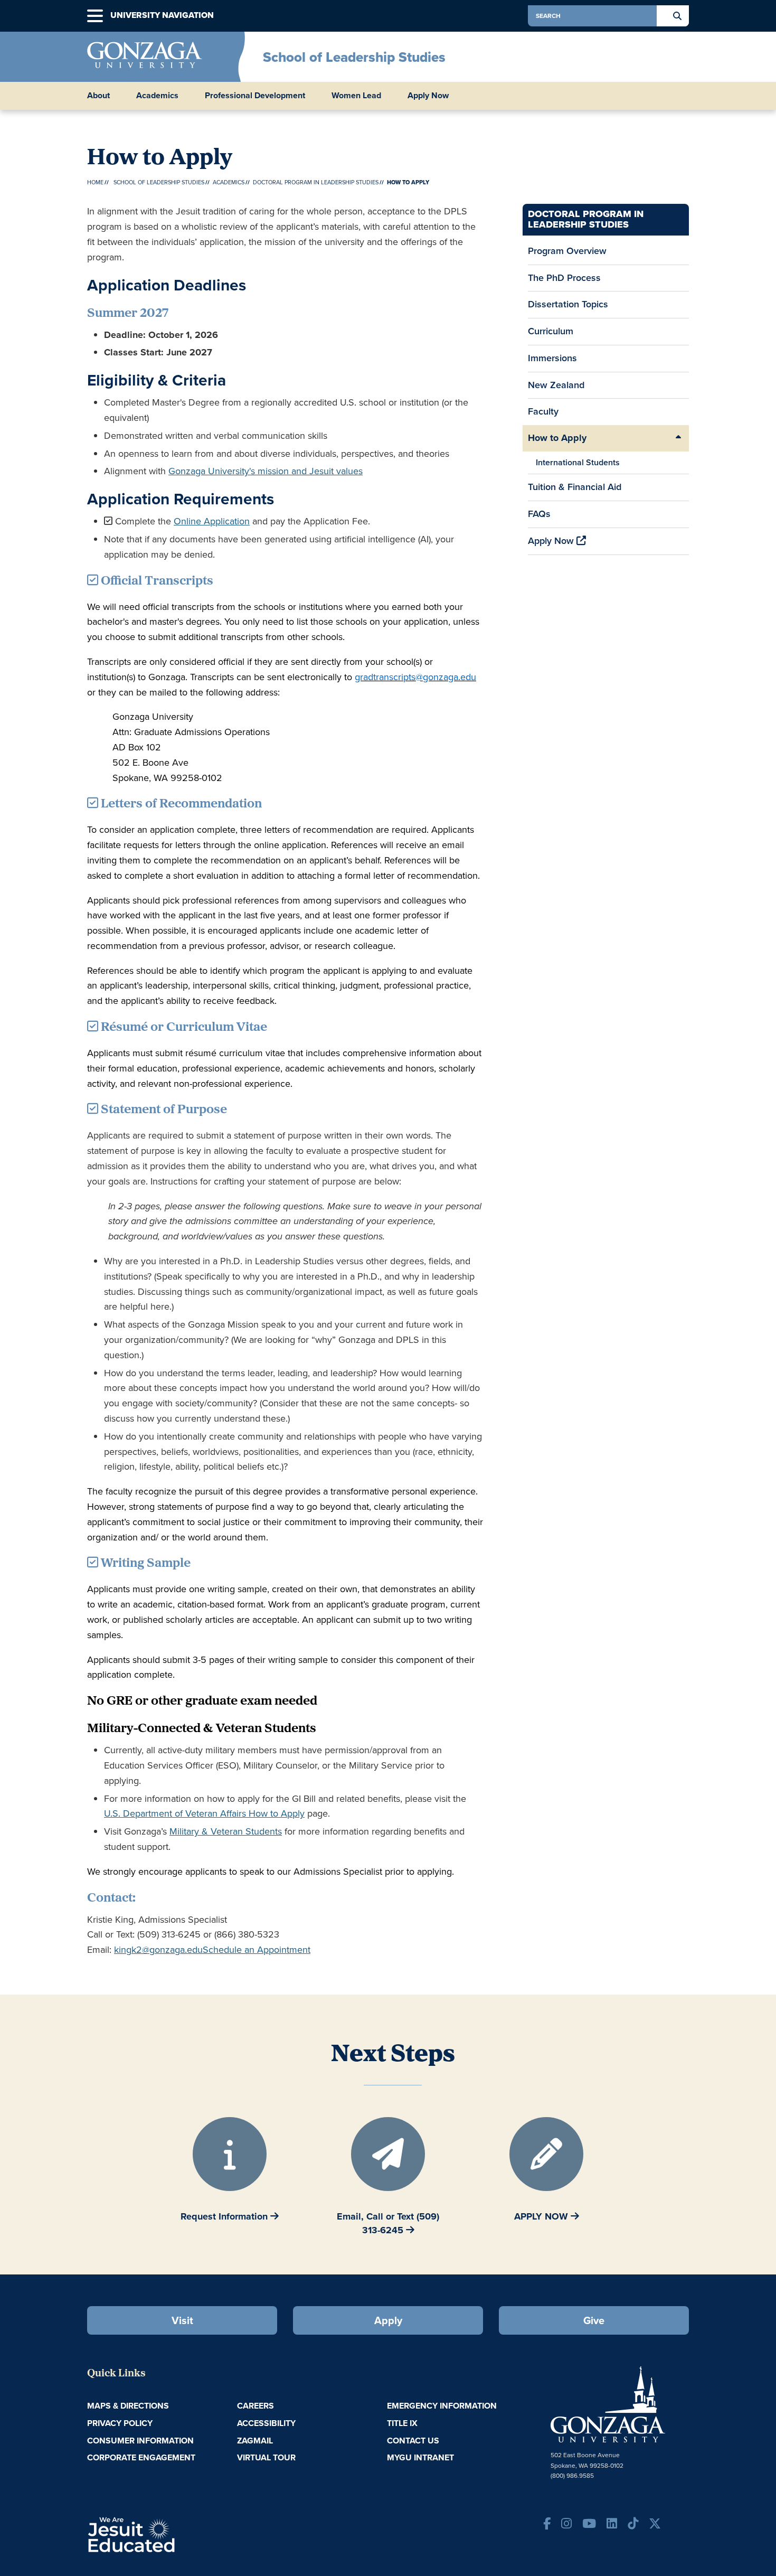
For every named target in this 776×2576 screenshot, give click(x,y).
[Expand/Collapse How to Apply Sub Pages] (678, 438)
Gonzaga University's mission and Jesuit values (266, 471)
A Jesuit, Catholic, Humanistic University (177, 2534)
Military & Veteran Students (226, 1831)
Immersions (552, 358)
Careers (255, 2406)
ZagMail (255, 2441)
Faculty (543, 411)
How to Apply (557, 438)
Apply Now (428, 96)
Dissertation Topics (568, 304)
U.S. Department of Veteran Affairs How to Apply (204, 1813)
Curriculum (551, 331)
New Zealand (556, 385)
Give (594, 2320)
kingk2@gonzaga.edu (158, 1950)
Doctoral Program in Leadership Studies (316, 182)
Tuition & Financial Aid (575, 487)
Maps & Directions (128, 2406)
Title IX (402, 2423)
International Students (578, 462)
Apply (388, 2320)
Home (95, 182)
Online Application (212, 521)
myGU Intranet (420, 2457)
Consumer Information (140, 2441)
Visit (182, 2320)
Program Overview (567, 251)
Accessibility (266, 2423)
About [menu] (98, 96)
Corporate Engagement (141, 2457)
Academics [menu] (157, 96)
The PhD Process (564, 278)
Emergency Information (442, 2406)
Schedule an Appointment (257, 1950)
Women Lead (356, 96)
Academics (229, 182)
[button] (95, 16)
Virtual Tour (266, 2457)
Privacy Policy (120, 2423)
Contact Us (413, 2441)
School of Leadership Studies (354, 57)
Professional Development (255, 96)
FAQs (539, 514)
